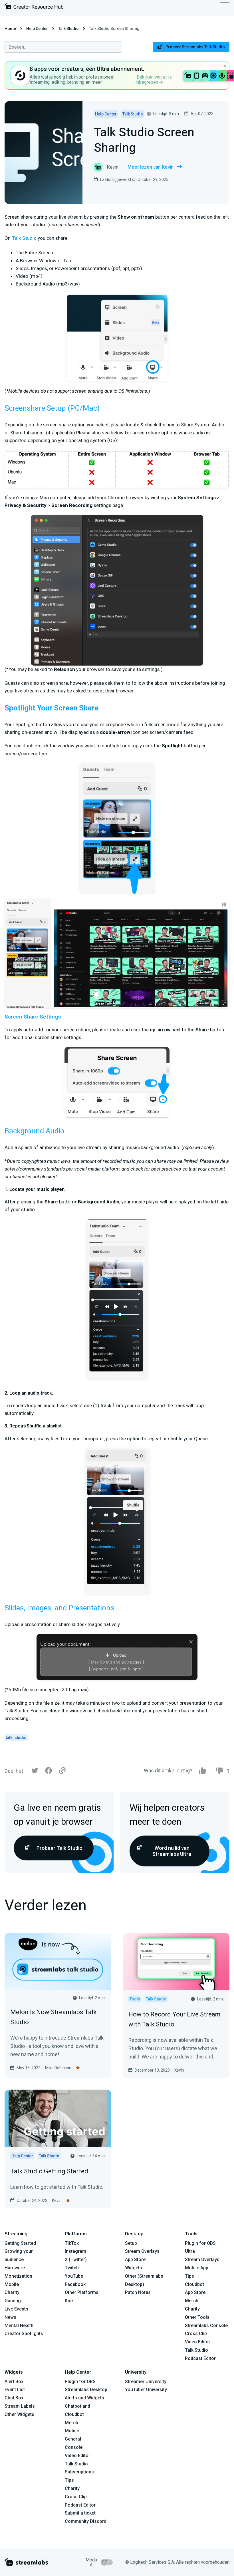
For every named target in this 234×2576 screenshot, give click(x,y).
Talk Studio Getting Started (49, 2171)
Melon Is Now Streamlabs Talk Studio (54, 2017)
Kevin (179, 2070)
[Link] (62, 1771)
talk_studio (16, 1738)
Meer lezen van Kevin (151, 167)
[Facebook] (49, 1772)
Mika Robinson (58, 2068)
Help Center (37, 29)
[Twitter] (35, 1772)
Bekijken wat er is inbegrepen (154, 80)
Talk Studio (68, 29)
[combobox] (63, 47)
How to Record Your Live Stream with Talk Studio (175, 2019)
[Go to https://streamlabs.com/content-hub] (34, 8)
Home (10, 29)
